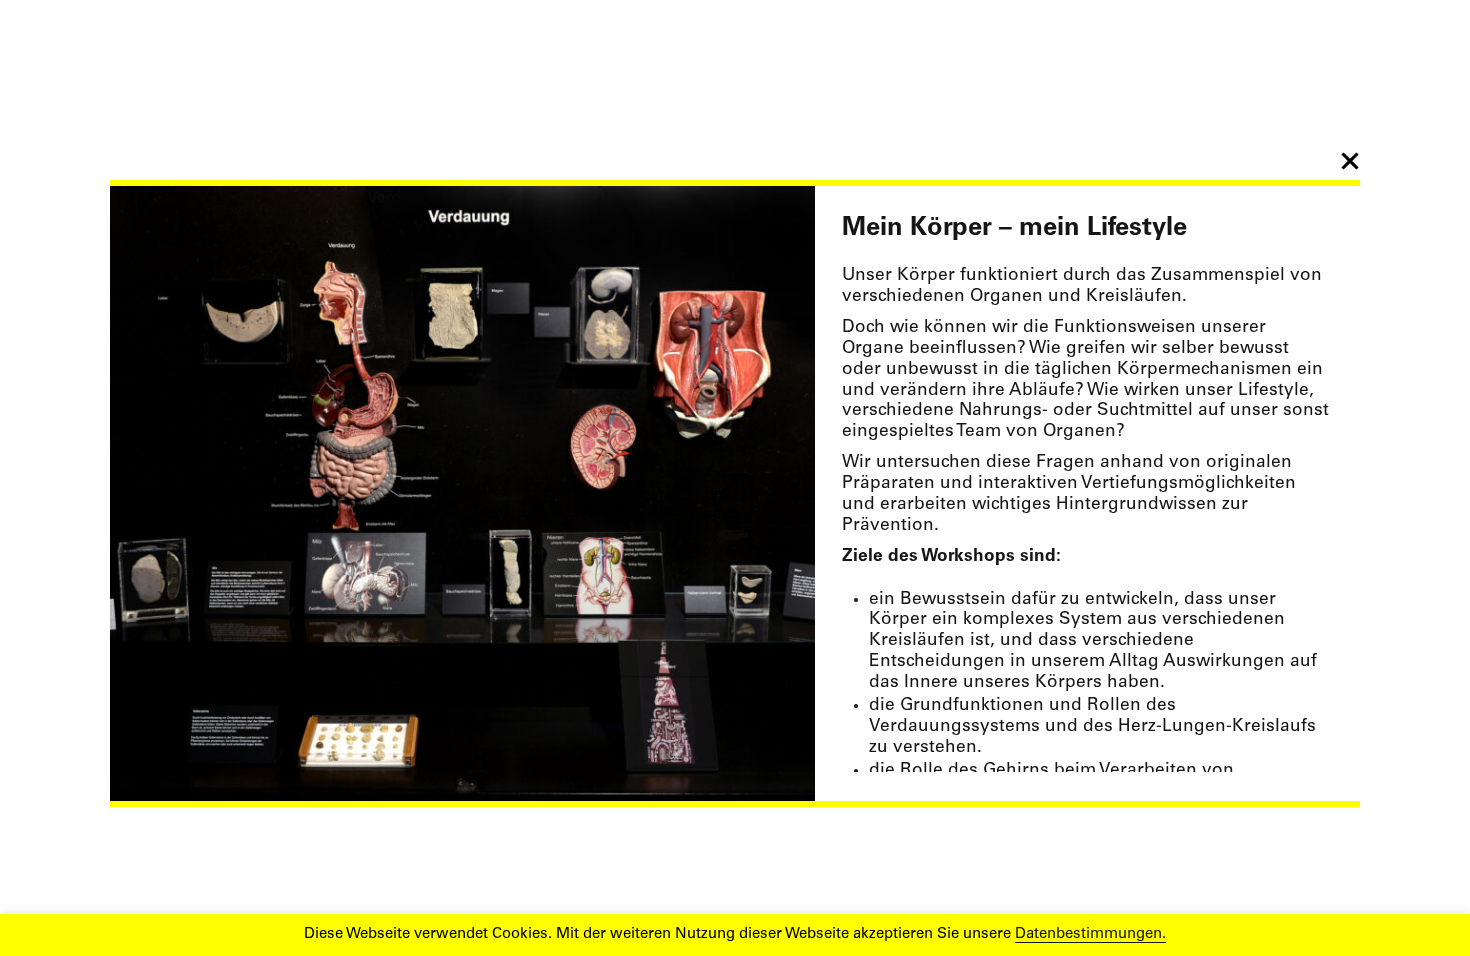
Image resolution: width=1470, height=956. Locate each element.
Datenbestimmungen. (1090, 934)
